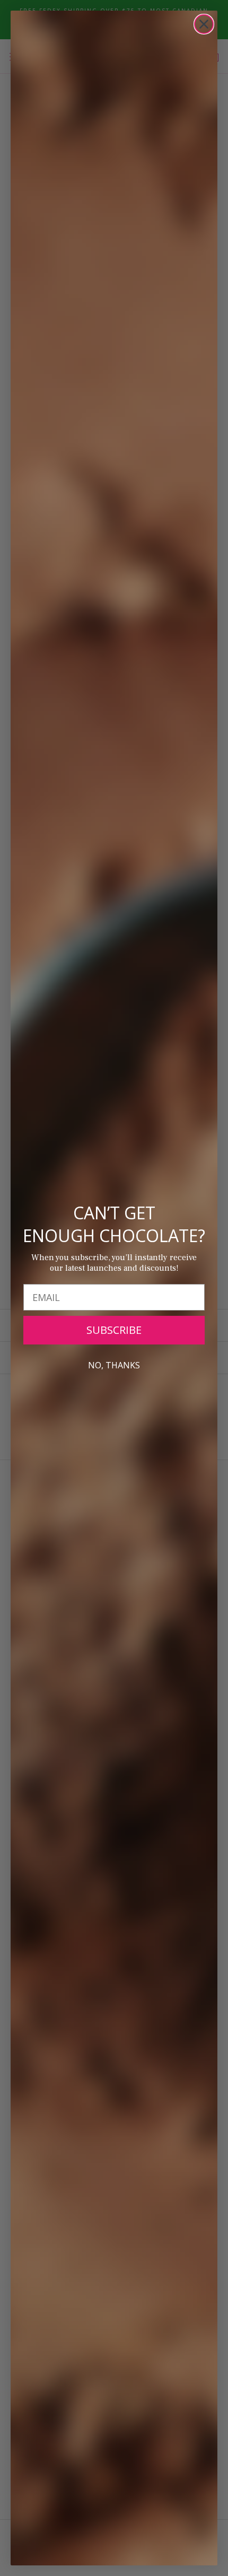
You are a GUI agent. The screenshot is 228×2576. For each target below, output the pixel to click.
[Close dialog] (204, 24)
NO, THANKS (114, 1365)
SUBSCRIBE (114, 1330)
